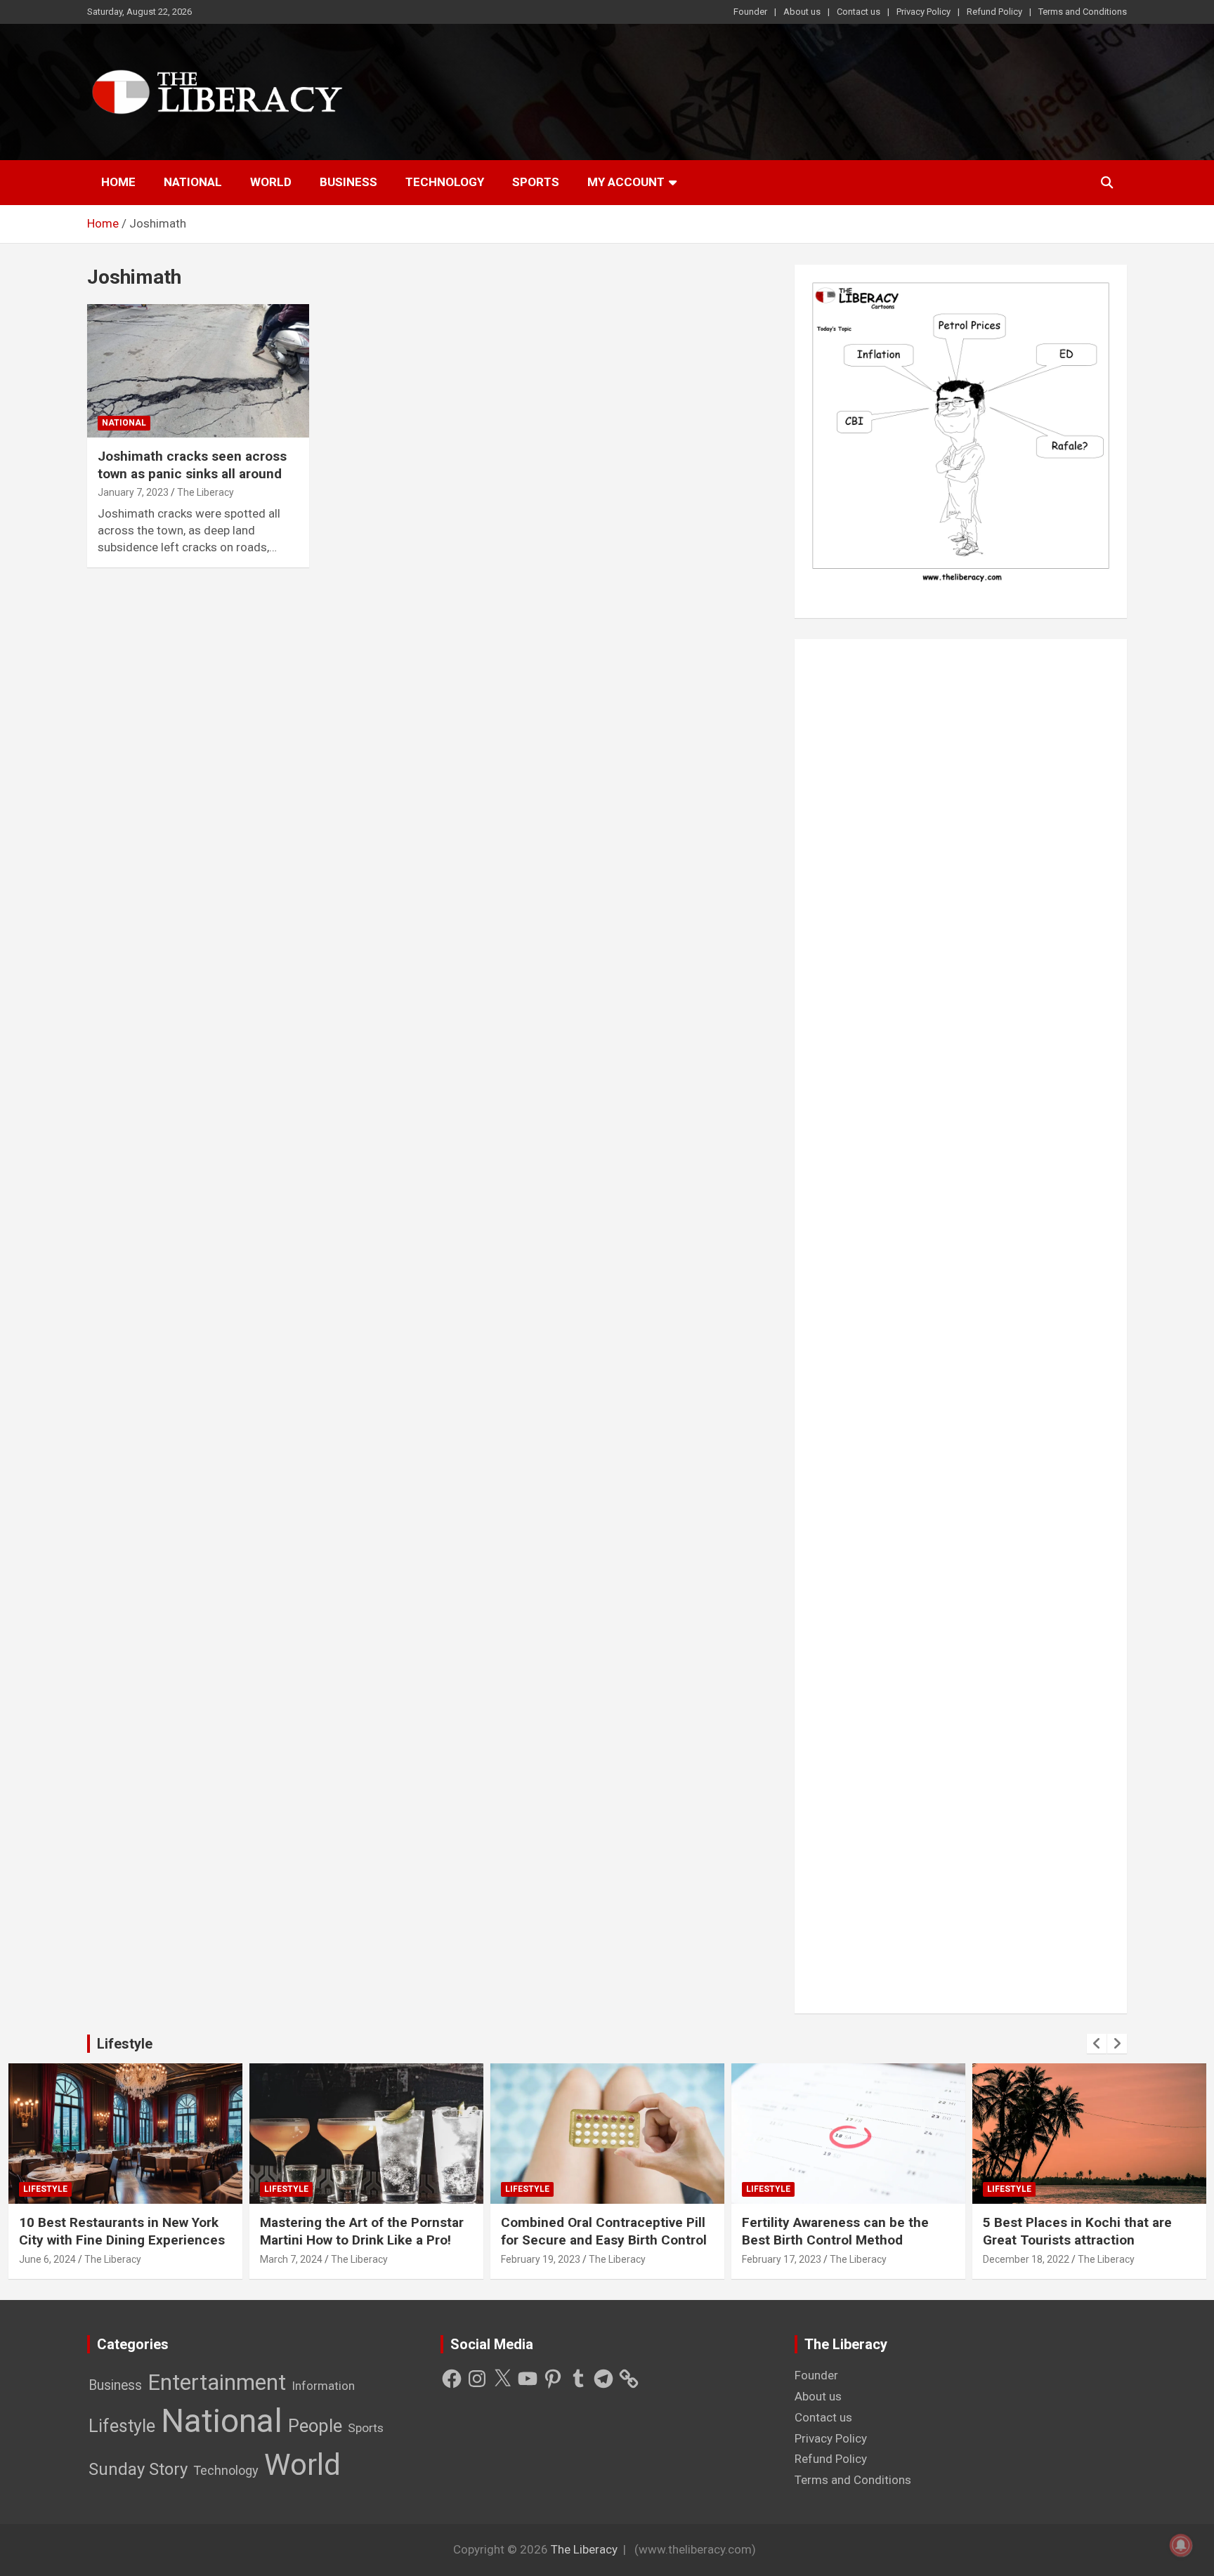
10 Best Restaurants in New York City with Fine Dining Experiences (122, 2231)
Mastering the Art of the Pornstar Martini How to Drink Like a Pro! (362, 2231)
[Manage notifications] (1181, 2545)
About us (802, 12)
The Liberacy (205, 492)
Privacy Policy (923, 12)
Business (348, 182)
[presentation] (1097, 2044)
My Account (626, 182)
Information (323, 2386)
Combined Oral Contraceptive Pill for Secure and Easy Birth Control (604, 2231)
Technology (445, 182)
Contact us (859, 12)
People (315, 2426)
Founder (750, 12)
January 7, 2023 (133, 492)
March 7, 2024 (291, 2259)
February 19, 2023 (541, 2259)
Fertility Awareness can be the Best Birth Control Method (835, 2231)
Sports (536, 182)
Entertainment (217, 2383)
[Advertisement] (961, 1326)
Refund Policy (994, 12)
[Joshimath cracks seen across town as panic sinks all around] (198, 371)
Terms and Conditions (1083, 12)
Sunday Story (138, 2469)
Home (118, 182)
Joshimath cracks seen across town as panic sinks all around (192, 465)
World (271, 182)
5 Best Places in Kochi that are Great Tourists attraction (1077, 2231)
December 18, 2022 (1026, 2259)
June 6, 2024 (47, 2259)
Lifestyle (125, 2044)
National (193, 182)
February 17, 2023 (782, 2259)
